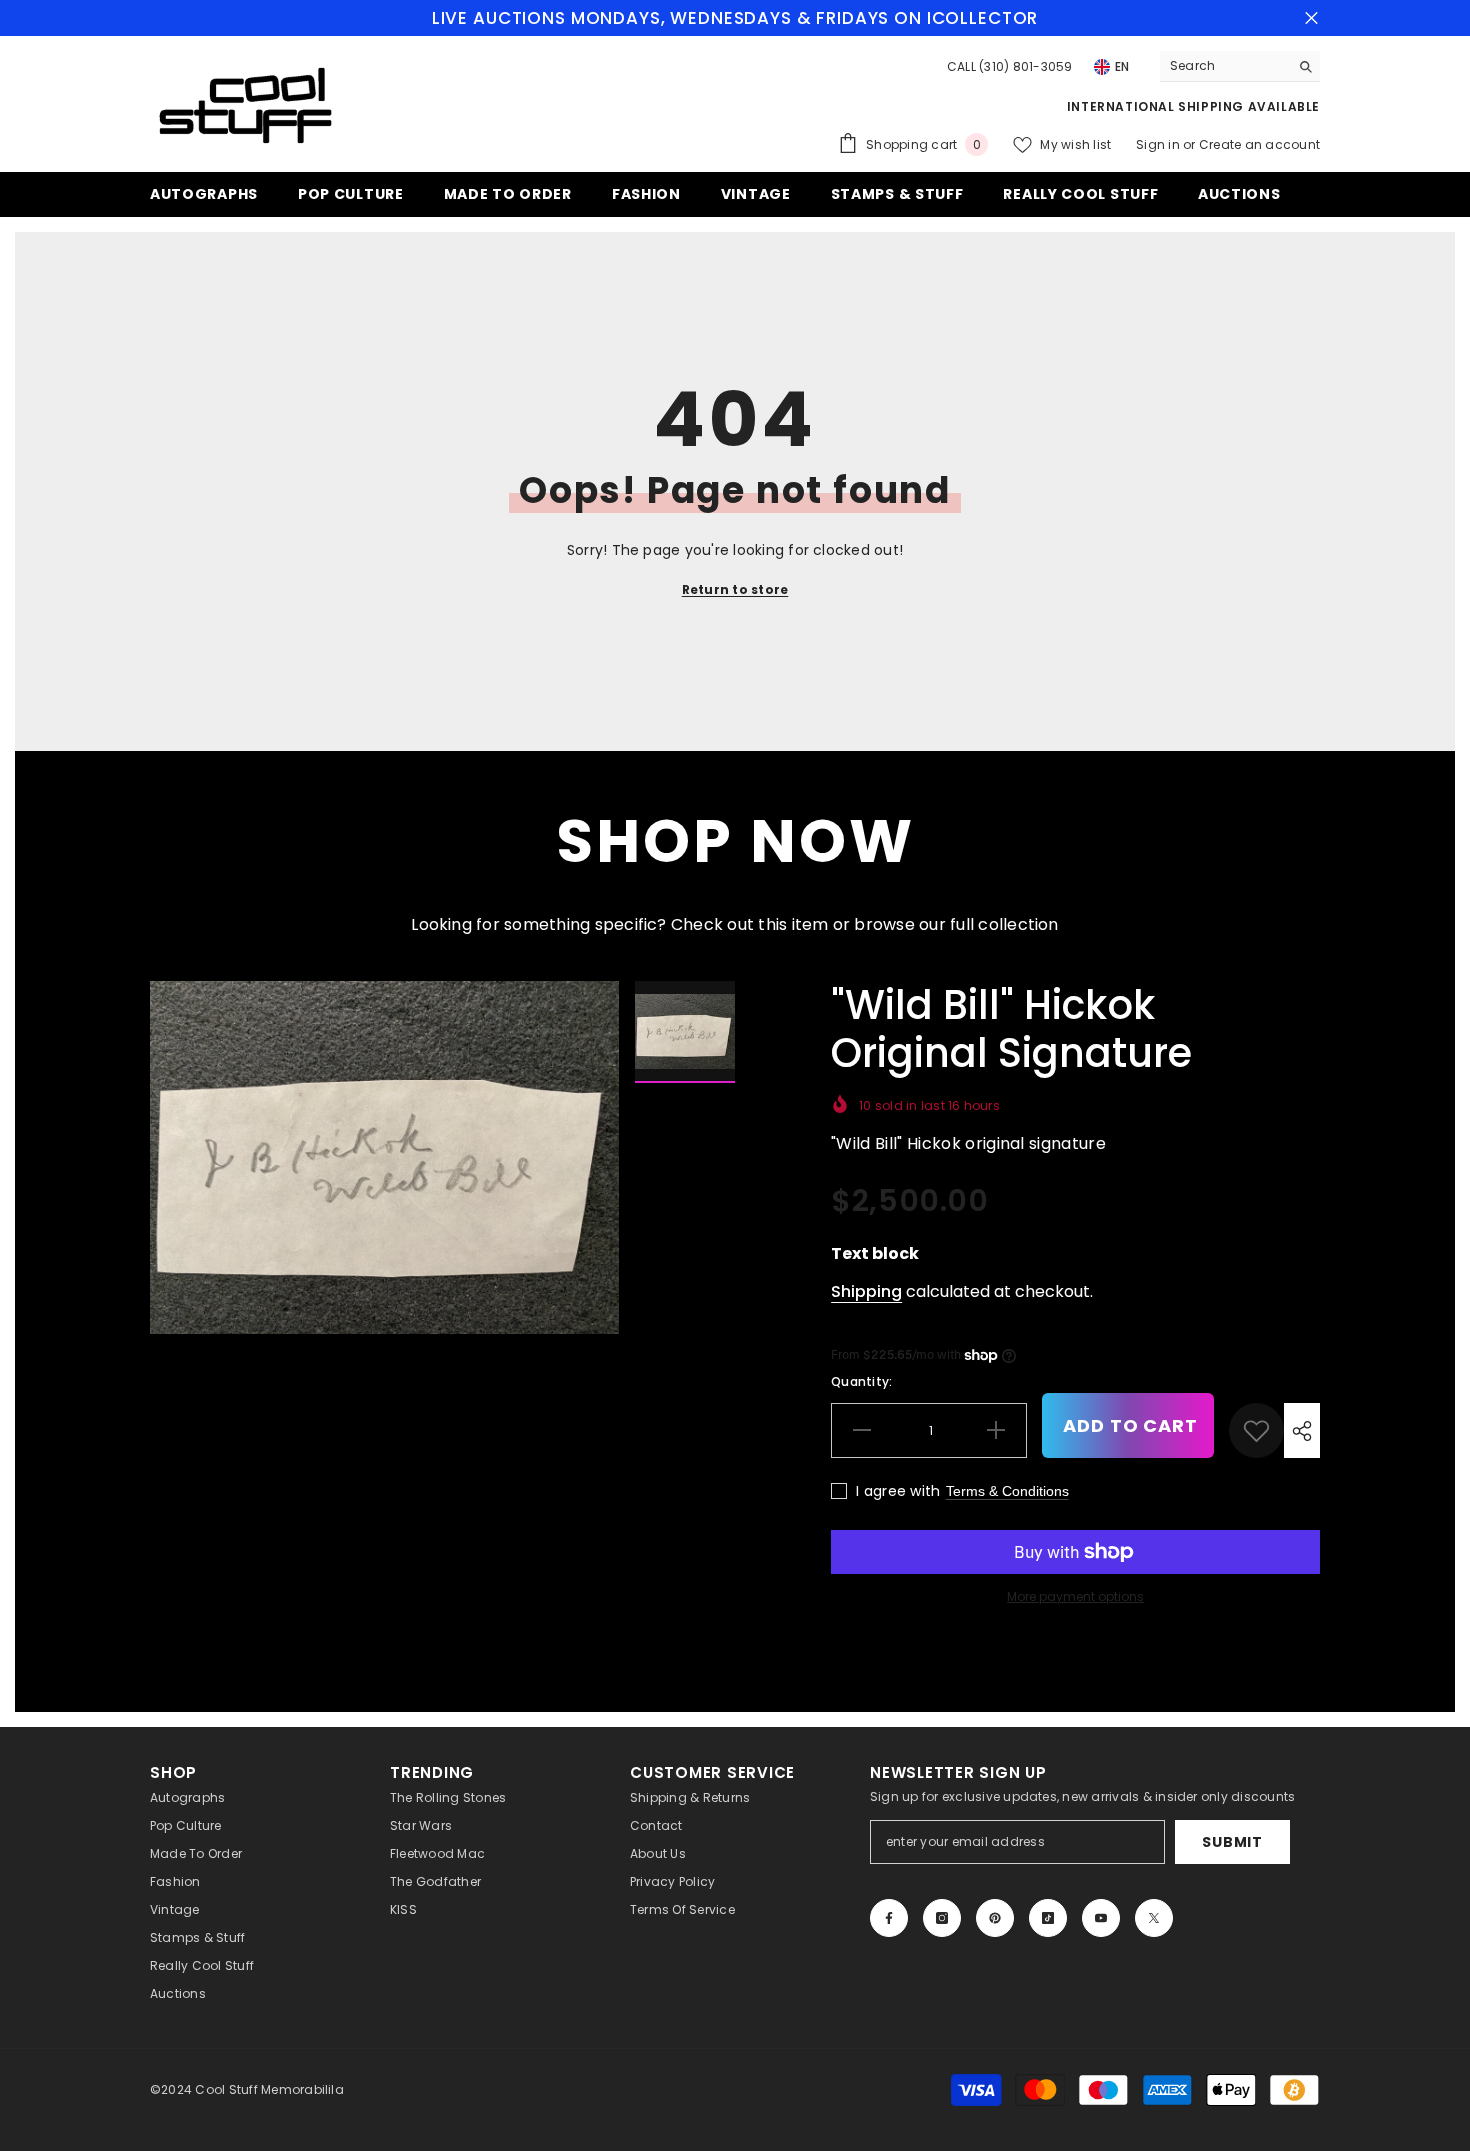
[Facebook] (889, 1918)
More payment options (1075, 1596)
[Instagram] (942, 1918)
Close (1311, 18)
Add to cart (1130, 1425)
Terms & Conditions (1007, 1491)
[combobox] (1224, 66)
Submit (1232, 1842)
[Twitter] (1154, 1918)
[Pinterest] (995, 1918)
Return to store (735, 589)
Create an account (1259, 144)
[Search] (1240, 66)
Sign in (1159, 144)
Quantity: (861, 1381)
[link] (1256, 1430)
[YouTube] (1101, 1918)
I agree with (898, 1491)
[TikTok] (1048, 1918)
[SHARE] (1302, 1430)
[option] (385, 1157)
